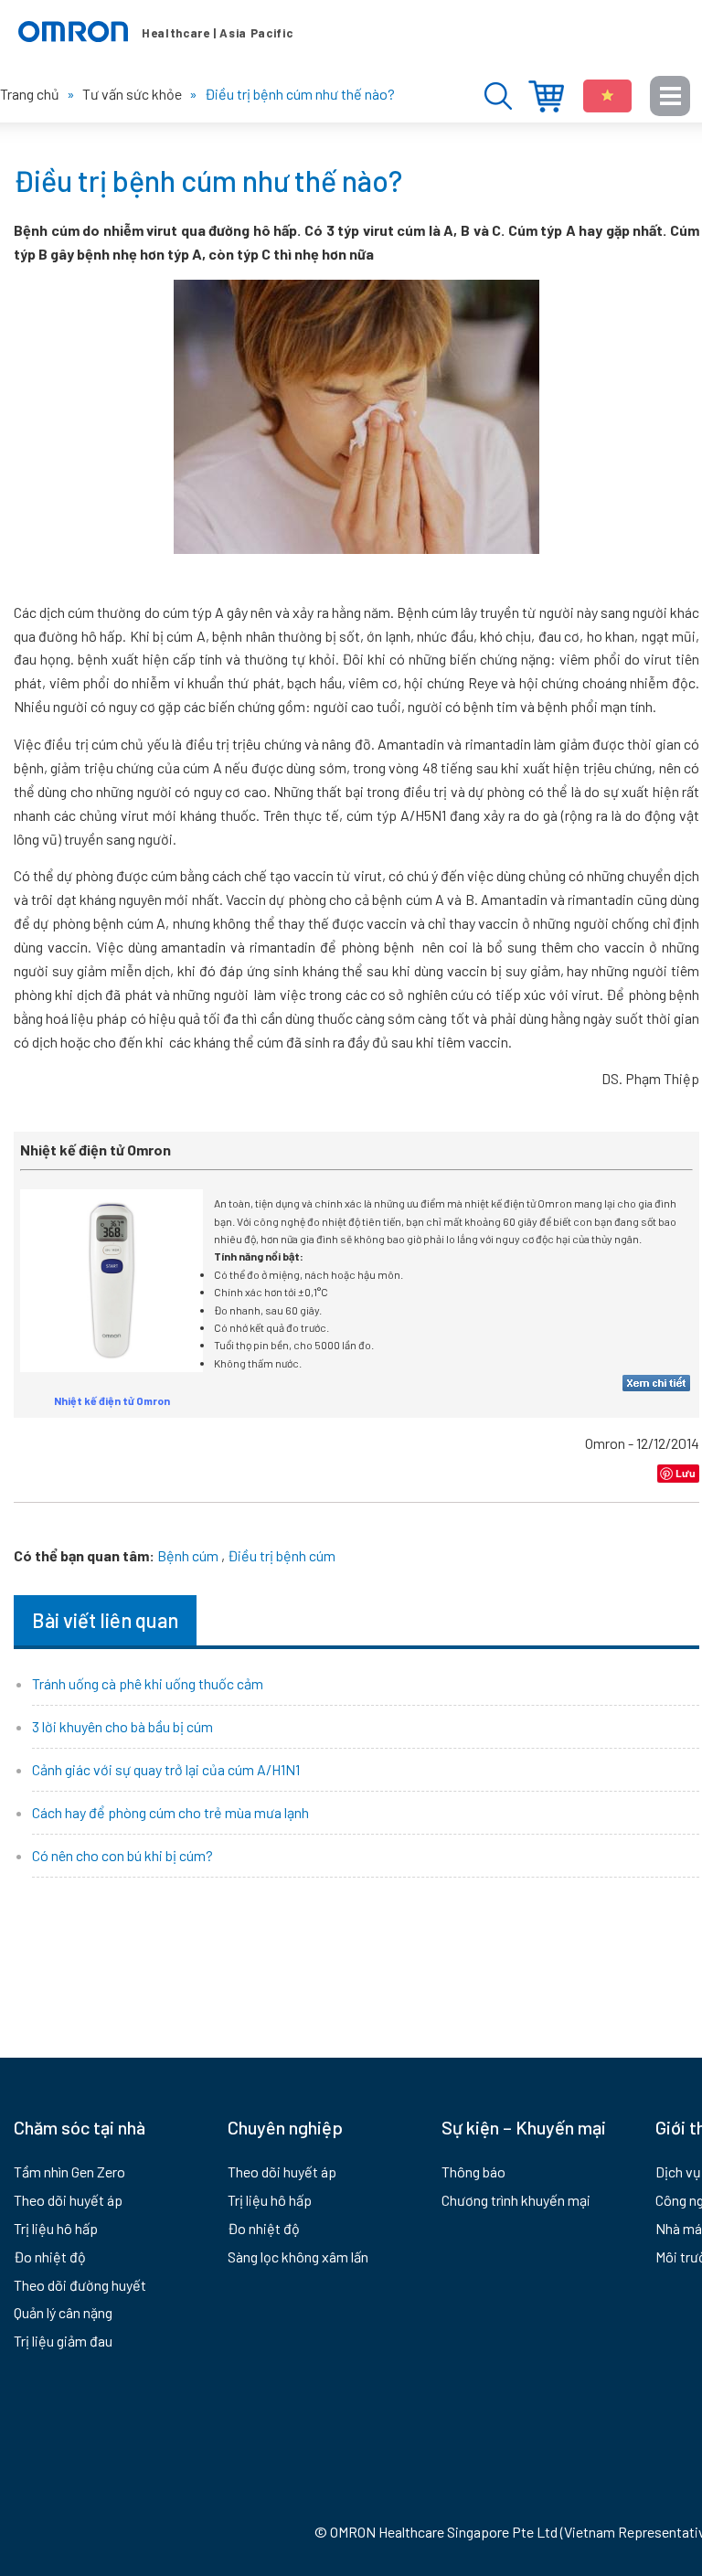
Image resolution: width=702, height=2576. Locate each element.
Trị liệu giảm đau (63, 2341)
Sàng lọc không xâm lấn (298, 2257)
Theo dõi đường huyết (80, 2285)
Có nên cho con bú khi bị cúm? (122, 1855)
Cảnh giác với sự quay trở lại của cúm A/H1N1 (166, 1769)
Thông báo (473, 2172)
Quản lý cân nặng (63, 2312)
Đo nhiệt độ (50, 2257)
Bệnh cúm (188, 1555)
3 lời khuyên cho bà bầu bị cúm (122, 1726)
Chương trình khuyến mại (516, 2200)
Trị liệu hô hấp (56, 2228)
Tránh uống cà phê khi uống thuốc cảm (148, 1683)
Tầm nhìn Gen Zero (69, 2172)
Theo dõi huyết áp (68, 2200)
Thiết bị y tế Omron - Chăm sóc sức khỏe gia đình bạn (155, 32)
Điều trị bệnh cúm (282, 1555)
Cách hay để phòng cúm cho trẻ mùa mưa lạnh (170, 1812)
